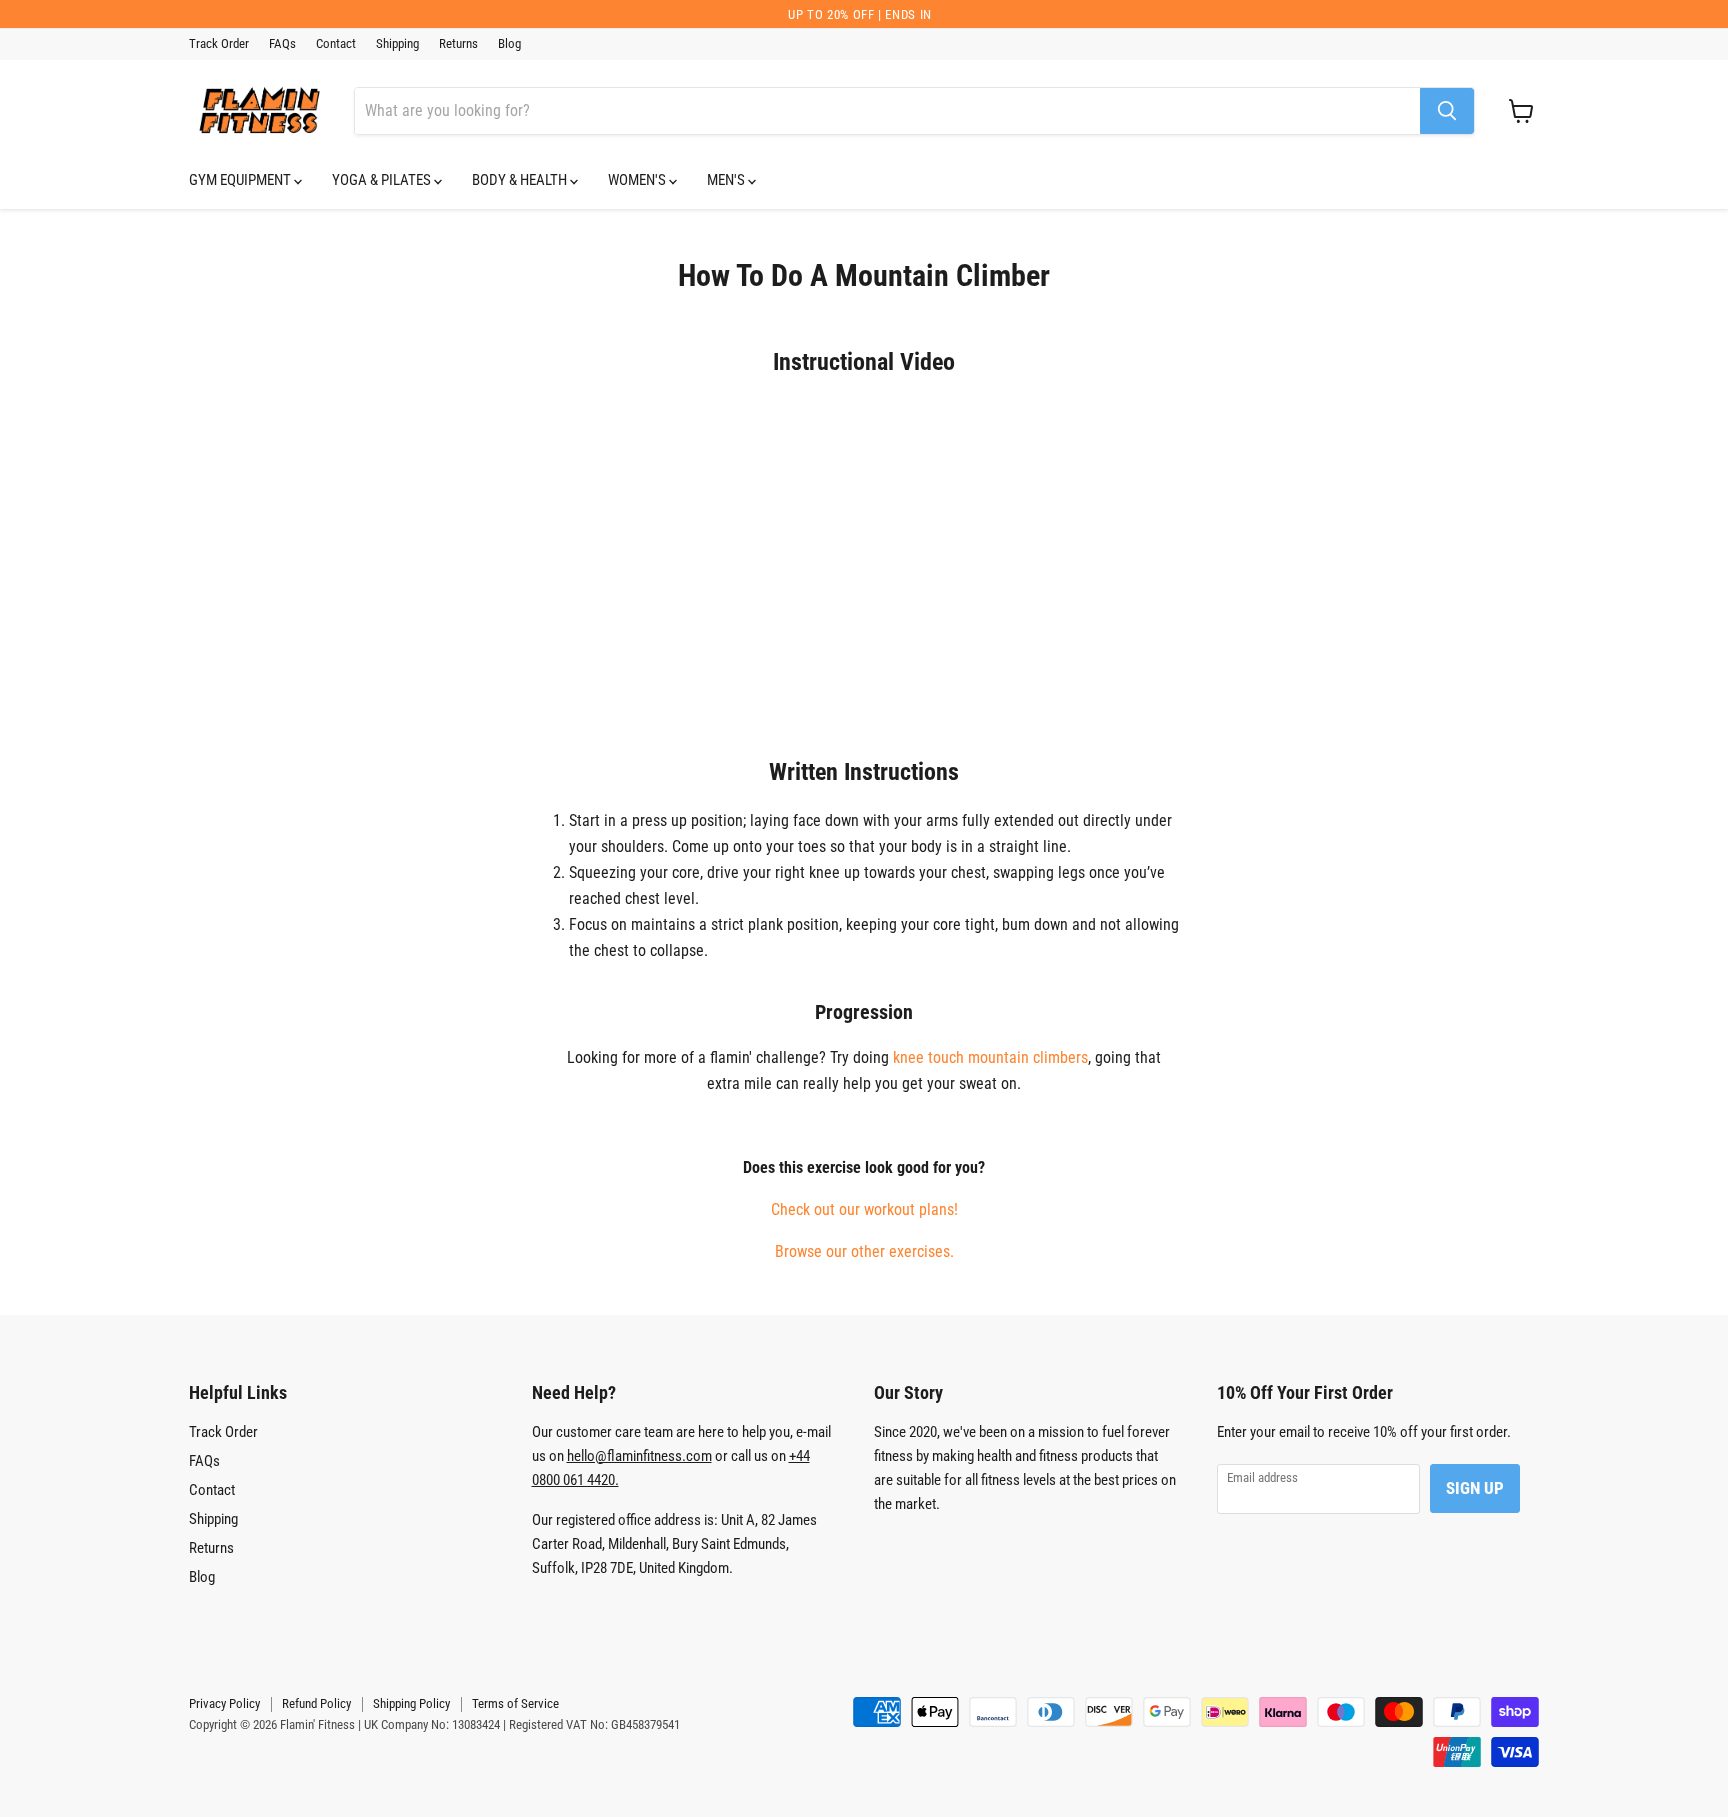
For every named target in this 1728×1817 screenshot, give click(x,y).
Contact (336, 44)
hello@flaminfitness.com (639, 1456)
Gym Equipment (241, 180)
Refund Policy (316, 1703)
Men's (727, 180)
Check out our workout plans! (864, 1209)
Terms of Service (515, 1703)
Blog (509, 44)
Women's (638, 180)
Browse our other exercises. (864, 1251)
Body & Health (521, 180)
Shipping (397, 44)
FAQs (282, 44)
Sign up (1475, 1488)
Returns (458, 44)
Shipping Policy (411, 1703)
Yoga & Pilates (383, 180)
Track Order (219, 44)
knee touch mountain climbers (990, 1057)
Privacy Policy (224, 1703)
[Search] (1447, 111)
